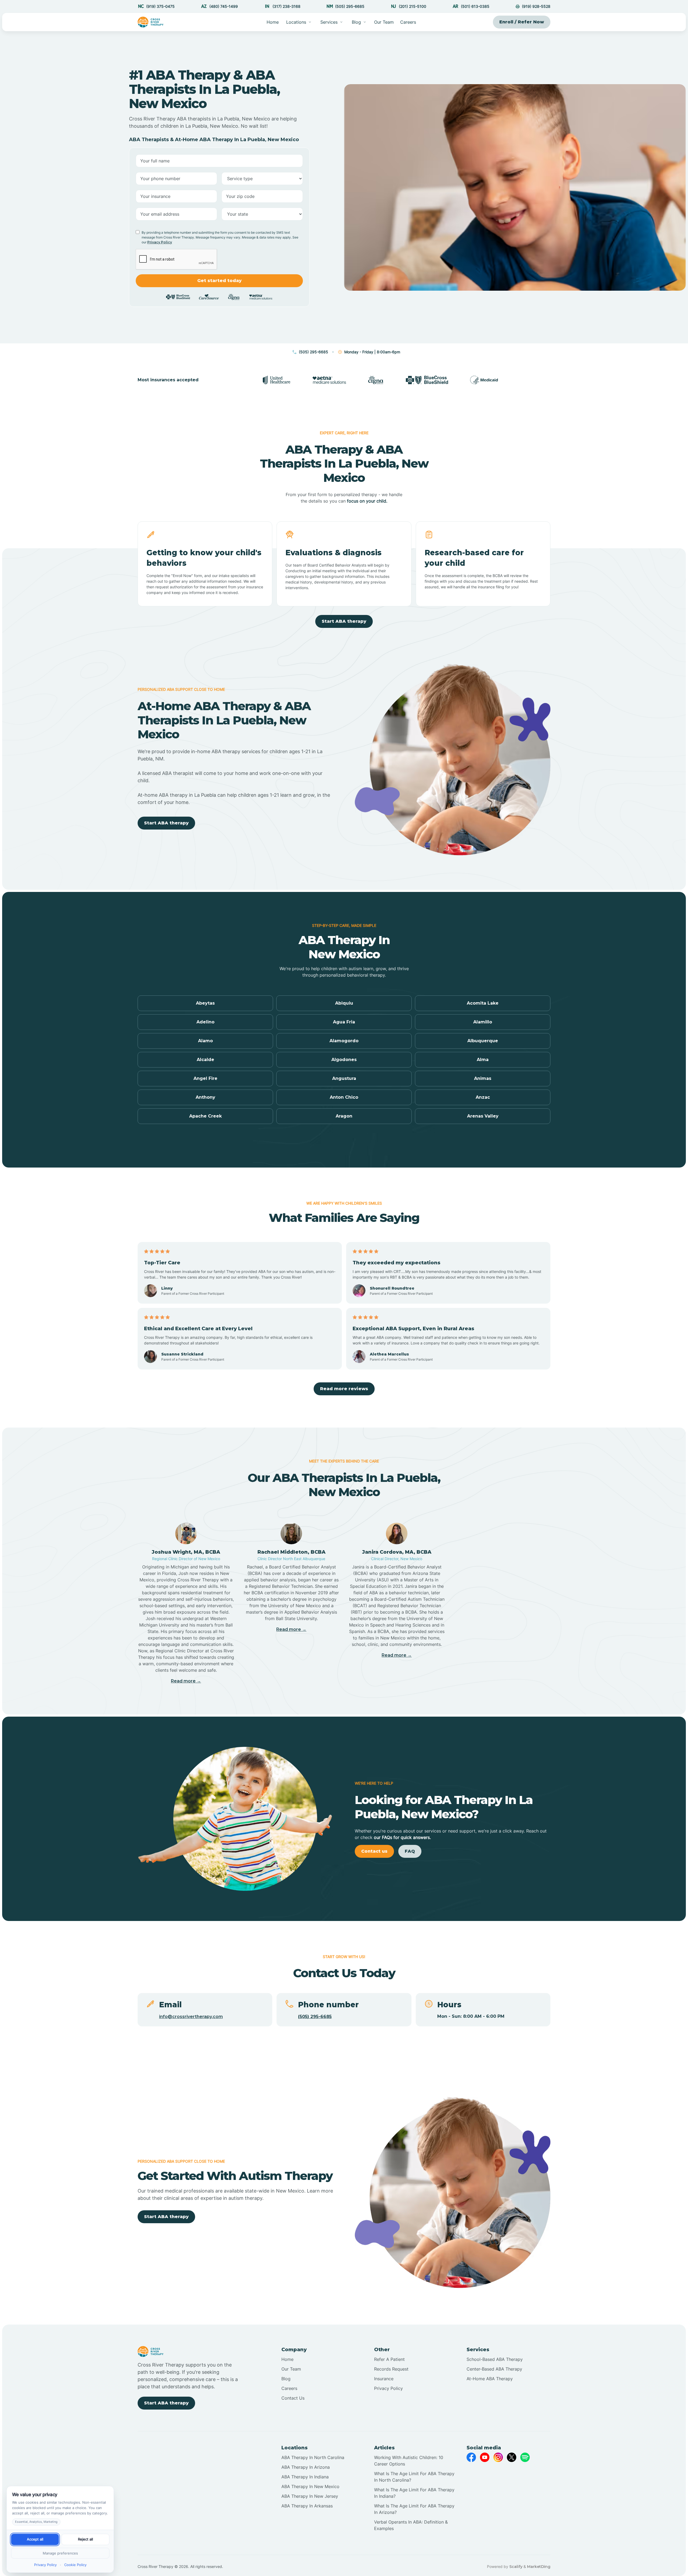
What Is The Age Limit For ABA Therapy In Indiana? (414, 2493)
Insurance (384, 2379)
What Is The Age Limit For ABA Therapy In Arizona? (414, 2509)
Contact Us (293, 2398)
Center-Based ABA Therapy (494, 2369)
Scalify (516, 2567)
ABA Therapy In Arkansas (307, 2506)
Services (329, 22)
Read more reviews (344, 1389)
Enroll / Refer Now (522, 22)
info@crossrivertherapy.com (191, 2017)
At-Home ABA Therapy (490, 2379)
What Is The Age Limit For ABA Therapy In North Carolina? (414, 2477)
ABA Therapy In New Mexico (310, 2486)
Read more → (186, 1681)
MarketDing (539, 2567)
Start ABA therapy (344, 621)
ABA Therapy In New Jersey (310, 2496)
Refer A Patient (389, 2359)
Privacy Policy (160, 242)
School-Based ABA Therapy (495, 2359)
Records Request (391, 2369)
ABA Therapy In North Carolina (313, 2457)
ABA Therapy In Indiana (305, 2477)
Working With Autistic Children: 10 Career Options (409, 2461)
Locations (296, 22)
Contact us (374, 1851)
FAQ (410, 1851)
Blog (286, 2379)
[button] (299, 22)
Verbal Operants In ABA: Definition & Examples (411, 2525)
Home (273, 22)
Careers (408, 22)
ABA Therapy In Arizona (306, 2467)
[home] (151, 22)
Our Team (384, 22)
